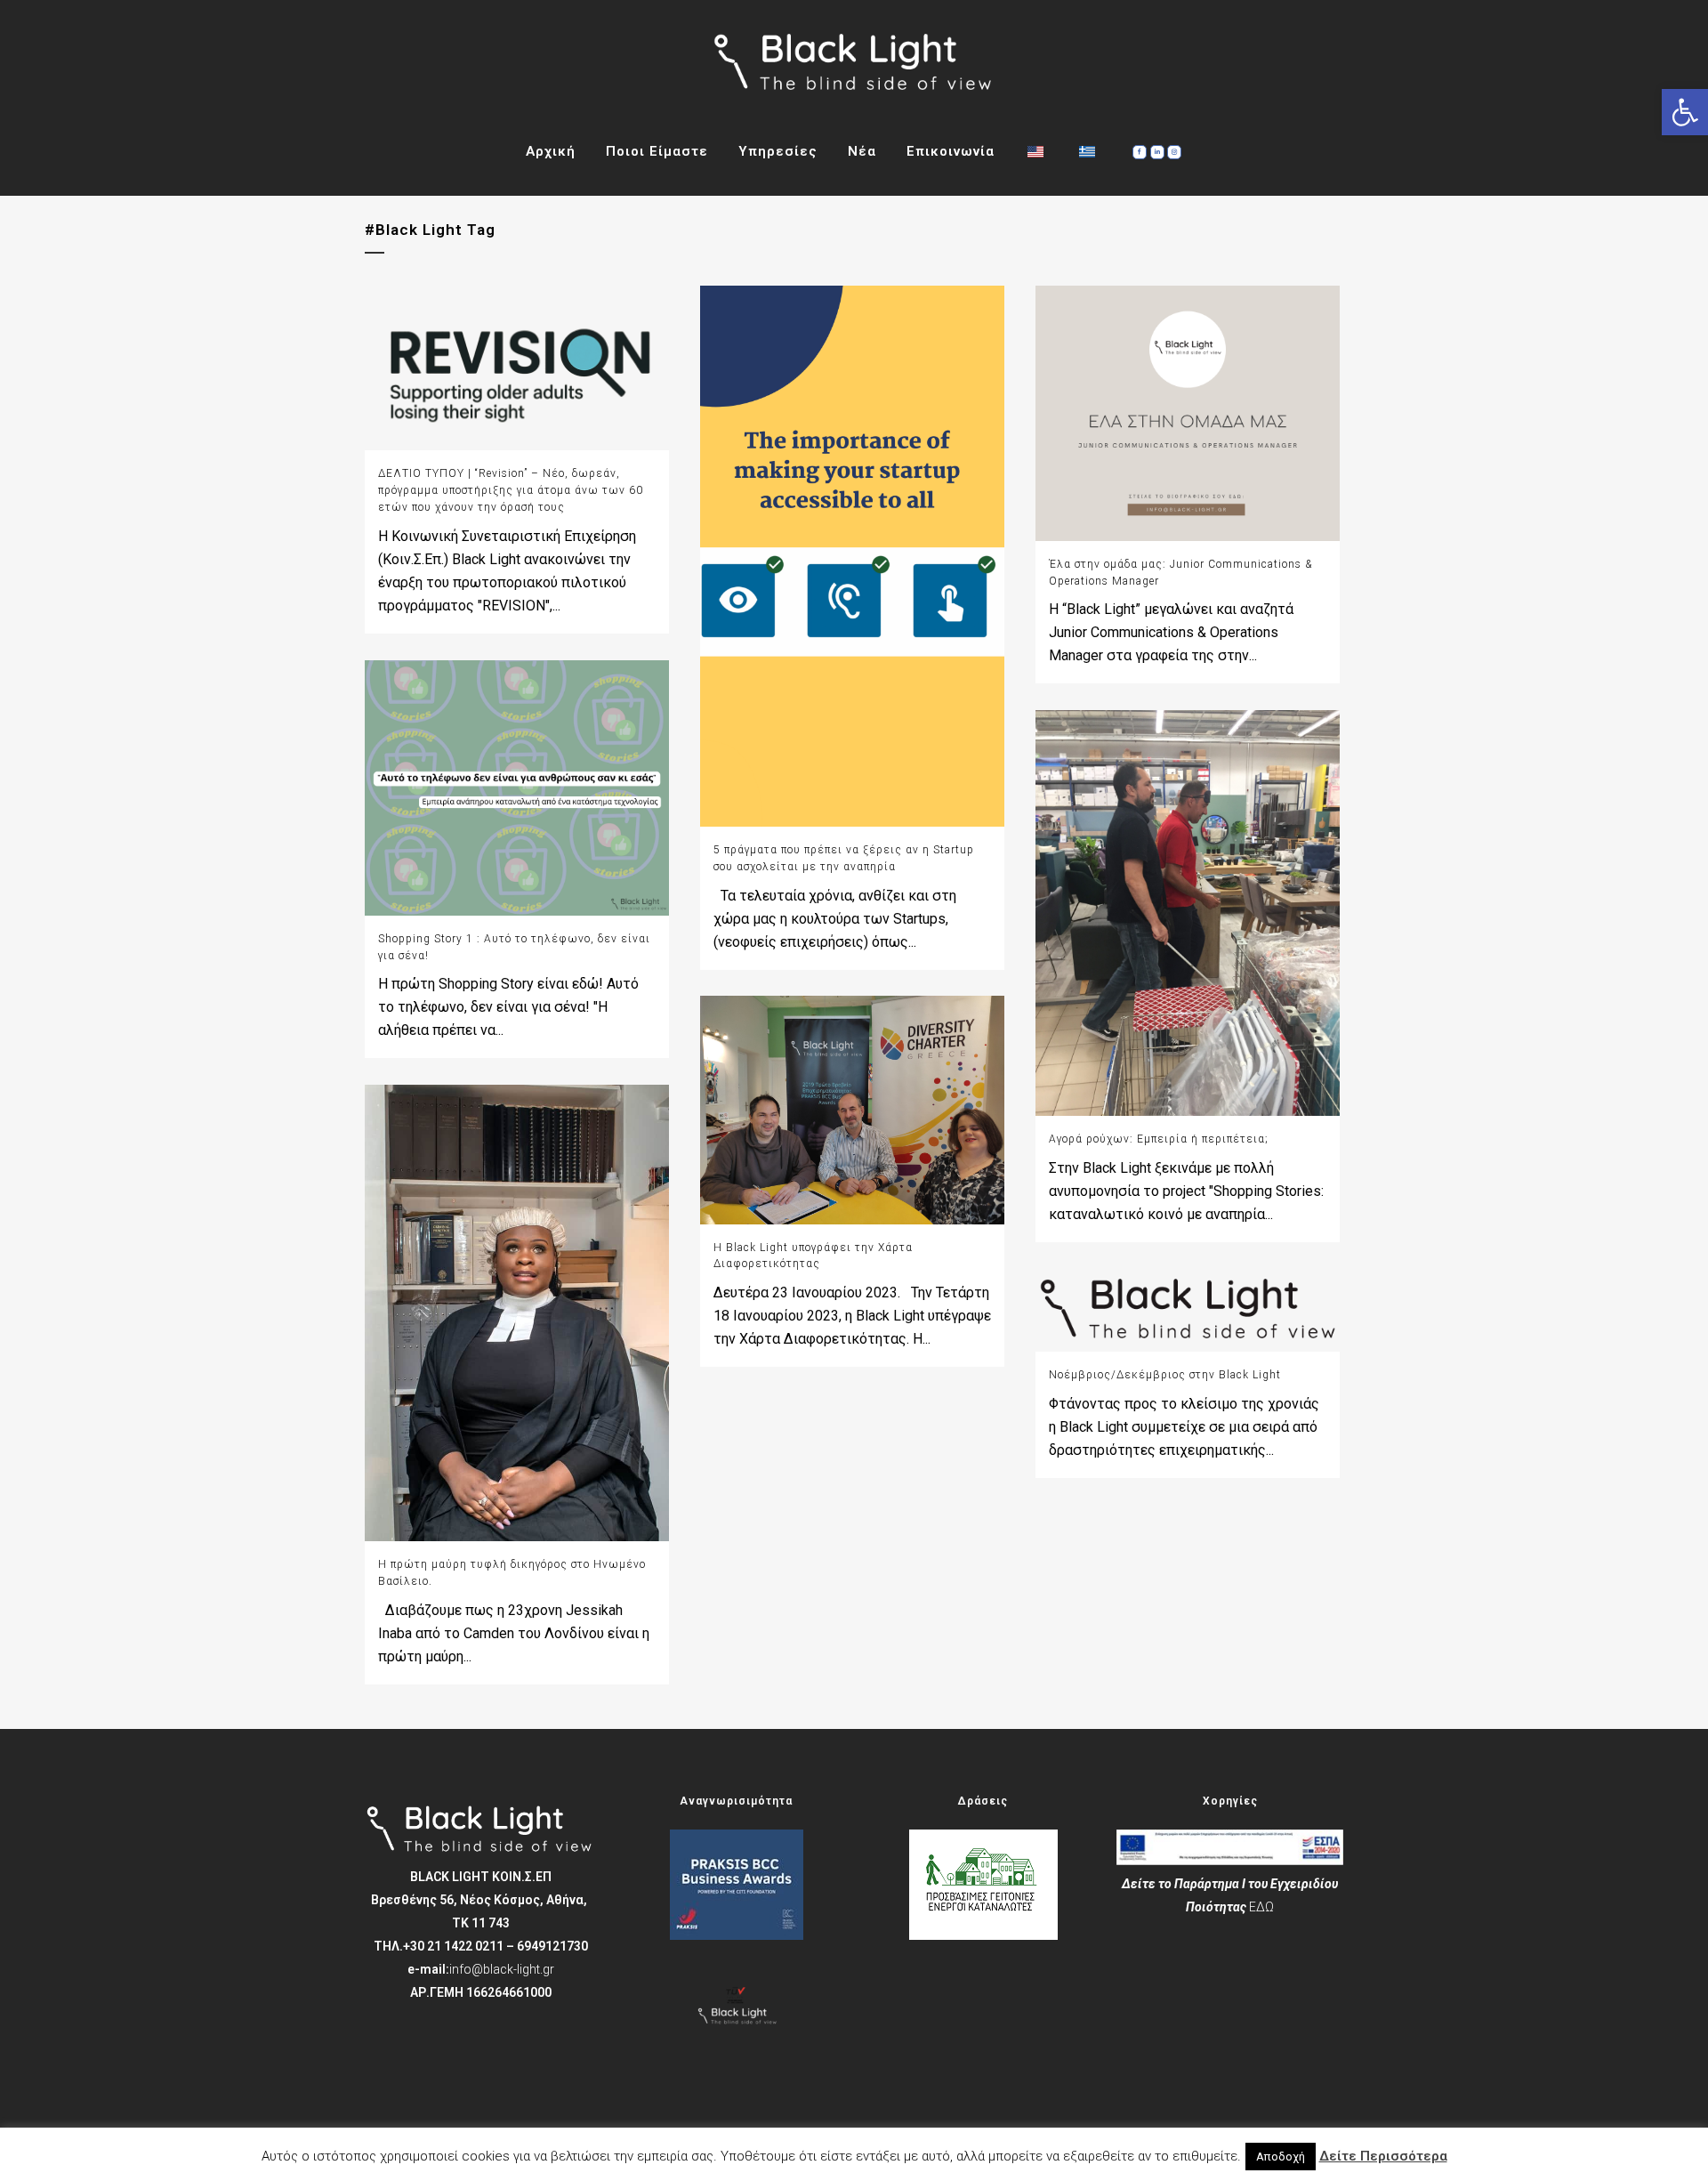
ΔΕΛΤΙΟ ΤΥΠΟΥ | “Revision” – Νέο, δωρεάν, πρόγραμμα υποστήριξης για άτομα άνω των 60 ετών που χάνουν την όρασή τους (511, 490)
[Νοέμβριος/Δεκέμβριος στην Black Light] (1188, 1310)
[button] (1685, 112)
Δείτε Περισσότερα (1383, 2156)
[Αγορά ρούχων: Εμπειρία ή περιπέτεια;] (1188, 913)
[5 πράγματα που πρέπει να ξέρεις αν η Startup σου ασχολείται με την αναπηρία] (852, 556)
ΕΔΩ (1261, 1907)
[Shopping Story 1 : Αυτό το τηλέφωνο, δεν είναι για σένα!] (517, 788)
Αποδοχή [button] (1281, 2157)
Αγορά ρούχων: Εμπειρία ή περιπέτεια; (1159, 1139)
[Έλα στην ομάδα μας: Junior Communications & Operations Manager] (1188, 413)
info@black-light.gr (502, 1969)
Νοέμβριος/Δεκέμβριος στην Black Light (1165, 1375)
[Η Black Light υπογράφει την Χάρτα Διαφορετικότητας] (852, 1110)
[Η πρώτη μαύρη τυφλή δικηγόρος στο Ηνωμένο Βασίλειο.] (517, 1313)
